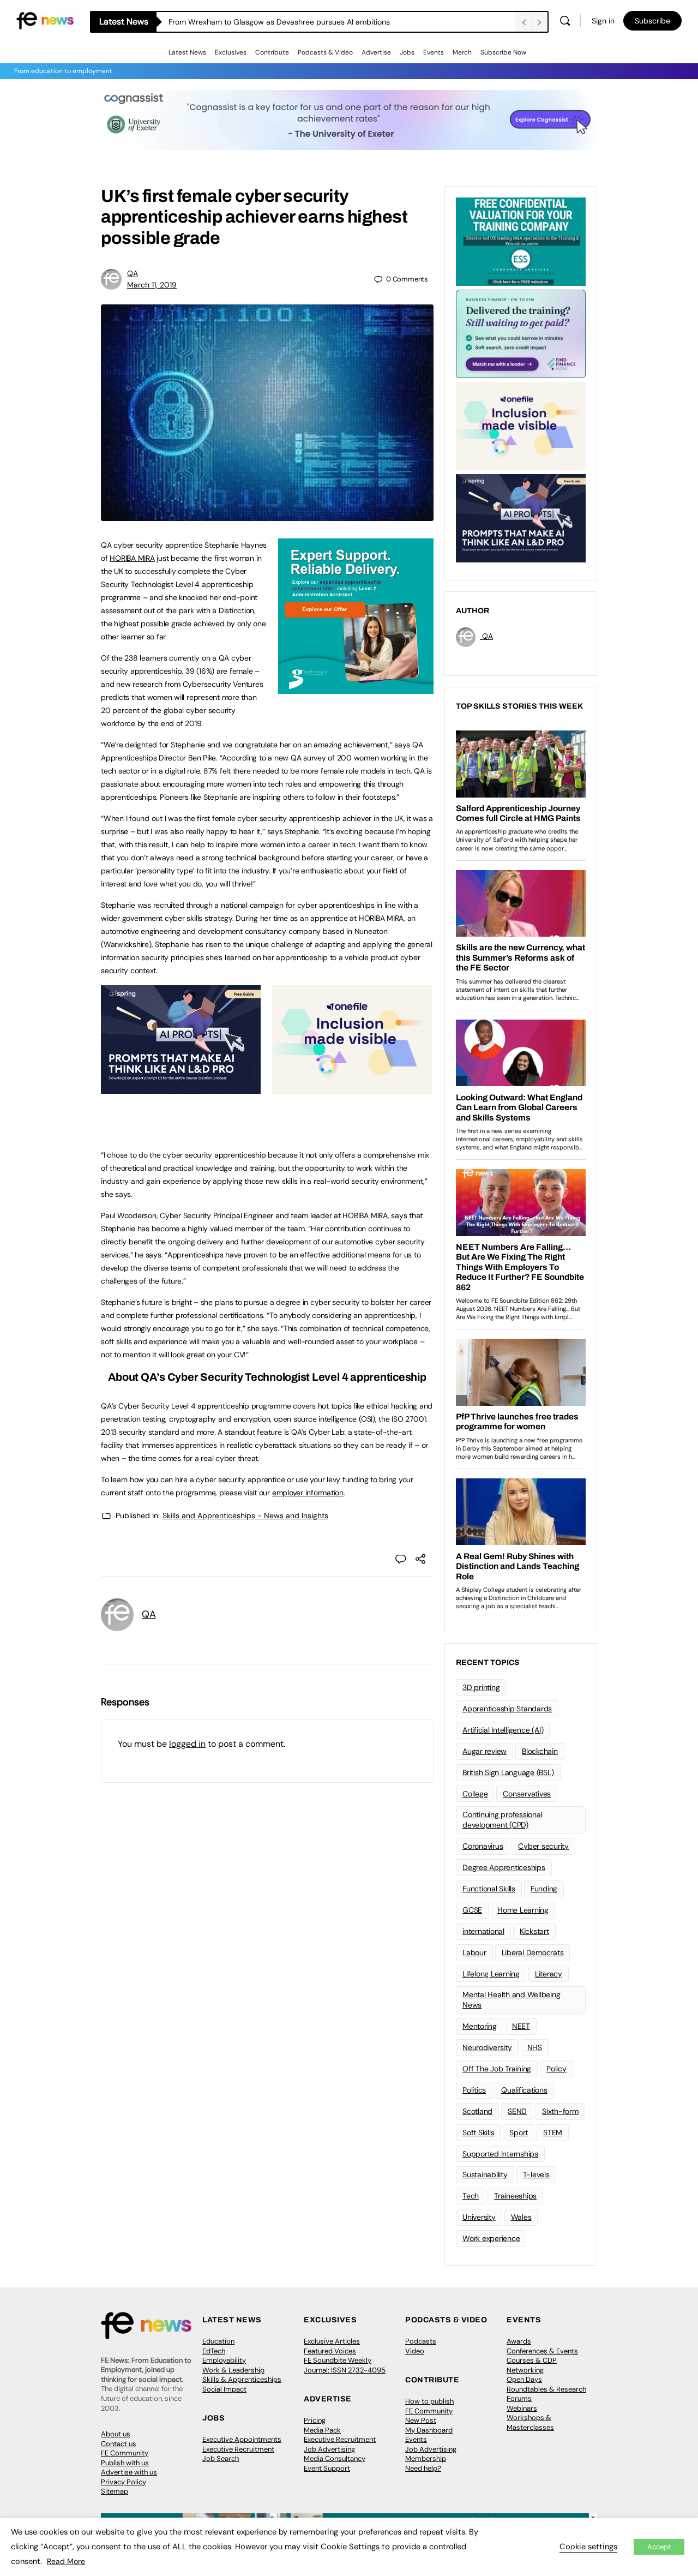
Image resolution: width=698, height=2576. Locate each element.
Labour (474, 1952)
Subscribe (652, 21)
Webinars (522, 2408)
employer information (308, 1493)
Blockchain (540, 1751)
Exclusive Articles (332, 2341)
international (483, 1931)
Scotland (477, 2111)
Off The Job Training (497, 2069)
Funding (544, 1889)
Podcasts (421, 2341)
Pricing (315, 2420)
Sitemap (115, 2491)
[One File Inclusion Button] (352, 1088)
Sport (519, 2132)
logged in (187, 1744)
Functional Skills (489, 1889)
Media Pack (322, 2430)
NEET (521, 2026)
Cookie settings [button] (588, 2547)
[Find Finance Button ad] (521, 333)
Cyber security (543, 1846)
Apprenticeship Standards (507, 1709)
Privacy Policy (124, 2482)
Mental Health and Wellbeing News (512, 2000)
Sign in (603, 21)
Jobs (407, 52)
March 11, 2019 (152, 285)
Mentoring (480, 2026)
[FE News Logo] (45, 20)
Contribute (272, 52)
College (475, 1794)
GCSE (472, 1910)
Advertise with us (129, 2472)
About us (116, 2434)
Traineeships (515, 2196)
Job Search (221, 2458)
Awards (519, 2341)
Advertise (376, 52)
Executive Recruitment (238, 2449)
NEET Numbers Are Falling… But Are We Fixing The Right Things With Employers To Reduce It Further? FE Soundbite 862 (342, 22)
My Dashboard (429, 2430)
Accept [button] (659, 2547)
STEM (553, 2132)
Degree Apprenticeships (504, 1867)
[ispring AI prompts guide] (181, 1088)
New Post (421, 2420)
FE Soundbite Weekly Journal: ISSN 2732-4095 (345, 2365)
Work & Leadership (233, 2370)
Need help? (423, 2468)
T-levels (536, 2174)
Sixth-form (560, 2111)
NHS (535, 2047)
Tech (471, 2196)
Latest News (187, 52)
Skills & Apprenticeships (242, 2379)
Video (415, 2351)
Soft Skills (478, 2132)
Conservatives (527, 1794)
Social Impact (224, 2389)
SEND (517, 2111)
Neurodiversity (487, 2047)
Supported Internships (500, 2154)
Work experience (491, 2238)
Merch (462, 52)
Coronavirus (483, 1846)
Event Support (327, 2468)
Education (218, 2341)
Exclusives (231, 52)
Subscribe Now (503, 52)
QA (133, 273)
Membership (426, 2458)
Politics (474, 2090)
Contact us (119, 2444)
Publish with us (125, 2463)
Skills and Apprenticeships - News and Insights (245, 1515)
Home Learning (523, 1910)
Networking (525, 2370)
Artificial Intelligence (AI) (503, 1730)
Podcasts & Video (325, 52)
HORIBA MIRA (132, 558)
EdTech (214, 2351)
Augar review (485, 1751)
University (479, 2217)
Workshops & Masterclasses (530, 2422)
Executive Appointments (242, 2439)
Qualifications (524, 2090)
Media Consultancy (335, 2458)
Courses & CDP (532, 2360)
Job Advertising (329, 2449)
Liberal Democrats (533, 1952)
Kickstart (534, 1931)
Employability (224, 2360)
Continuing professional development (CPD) (502, 1820)
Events (434, 52)
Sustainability (485, 2174)
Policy (556, 2069)
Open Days (524, 2379)
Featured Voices (330, 2351)
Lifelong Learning (491, 1974)
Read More (66, 2561)
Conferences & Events (542, 2351)
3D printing (481, 1687)
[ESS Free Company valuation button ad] (521, 241)
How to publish (429, 2401)
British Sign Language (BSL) (508, 1772)
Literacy (549, 1974)
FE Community (125, 2453)
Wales (521, 2217)
